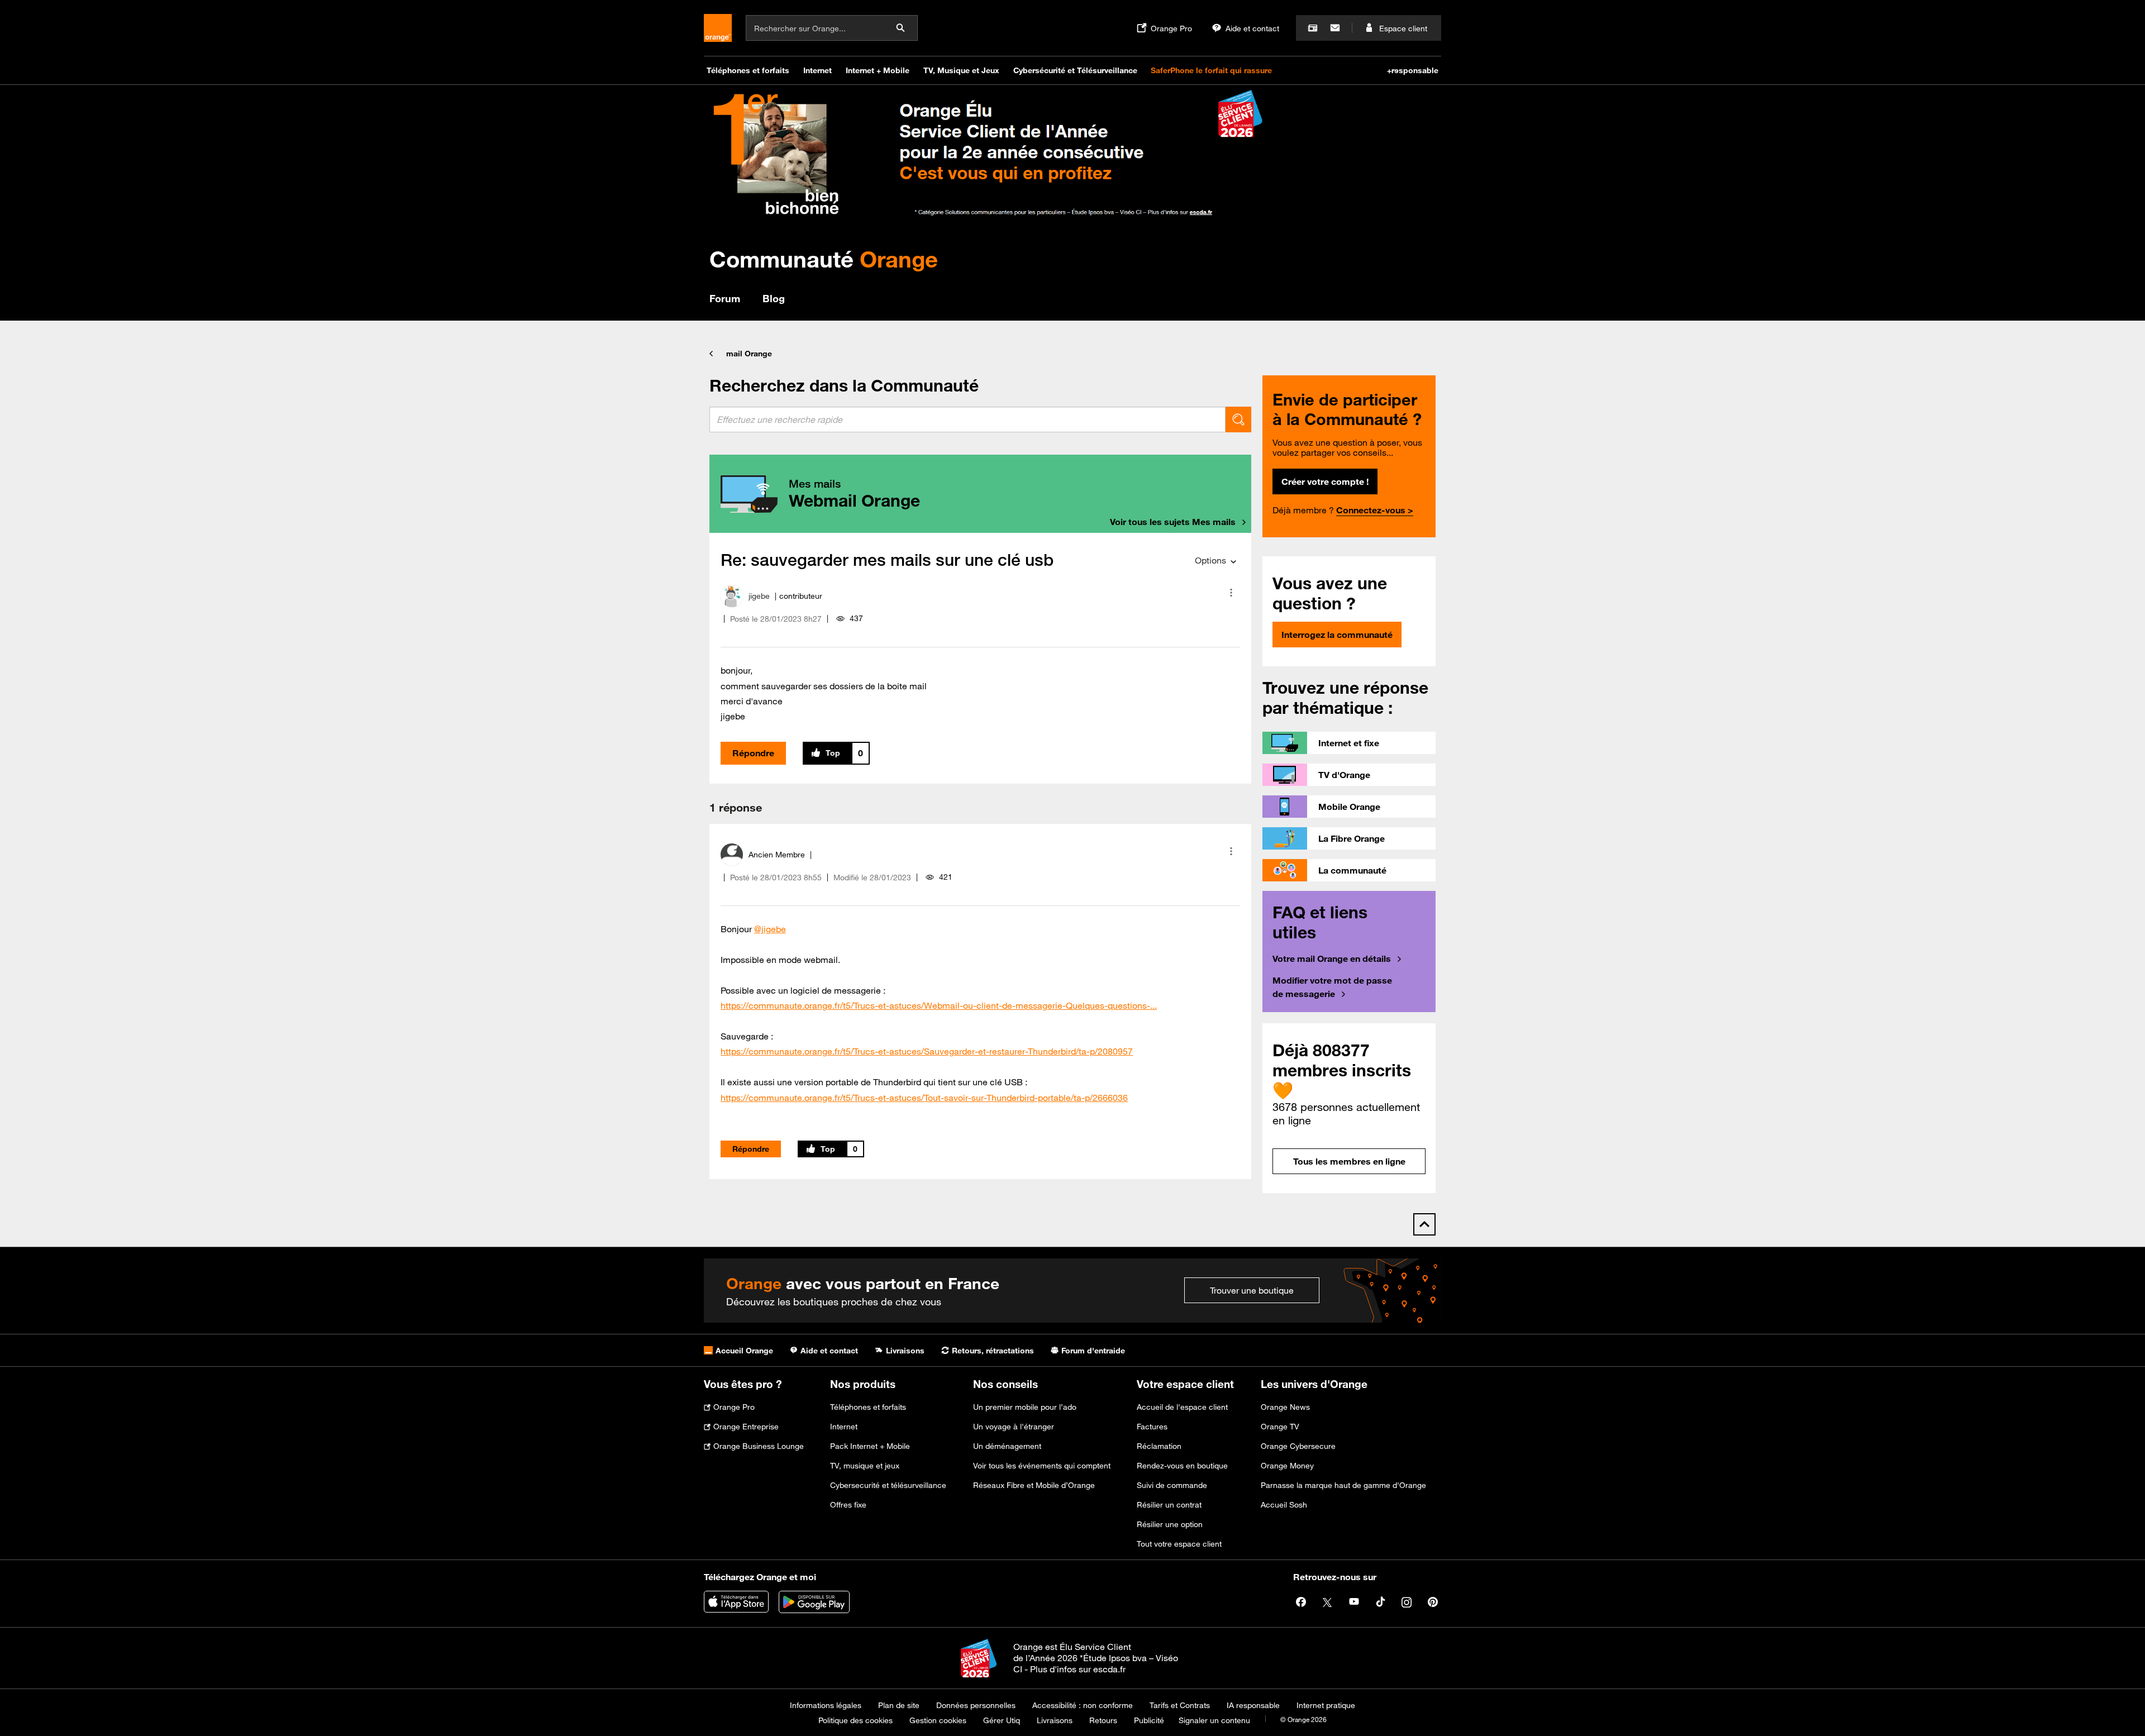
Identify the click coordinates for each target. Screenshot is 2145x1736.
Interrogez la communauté (1337, 635)
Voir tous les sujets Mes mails (1173, 522)
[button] (1231, 593)
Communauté (824, 259)
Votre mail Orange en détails (1332, 958)
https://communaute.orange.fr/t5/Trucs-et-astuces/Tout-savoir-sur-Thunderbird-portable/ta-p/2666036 (924, 1098)
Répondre (753, 753)
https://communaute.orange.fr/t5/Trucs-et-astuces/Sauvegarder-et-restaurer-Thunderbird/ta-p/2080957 (927, 1051)
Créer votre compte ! (1325, 481)
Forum (725, 298)
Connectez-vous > (1375, 510)
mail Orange (749, 354)
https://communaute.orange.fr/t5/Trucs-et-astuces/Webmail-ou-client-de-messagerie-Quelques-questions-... (939, 1005)
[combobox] (967, 419)
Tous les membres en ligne (1349, 1161)
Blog (774, 298)
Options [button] (1210, 560)
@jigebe (770, 929)
